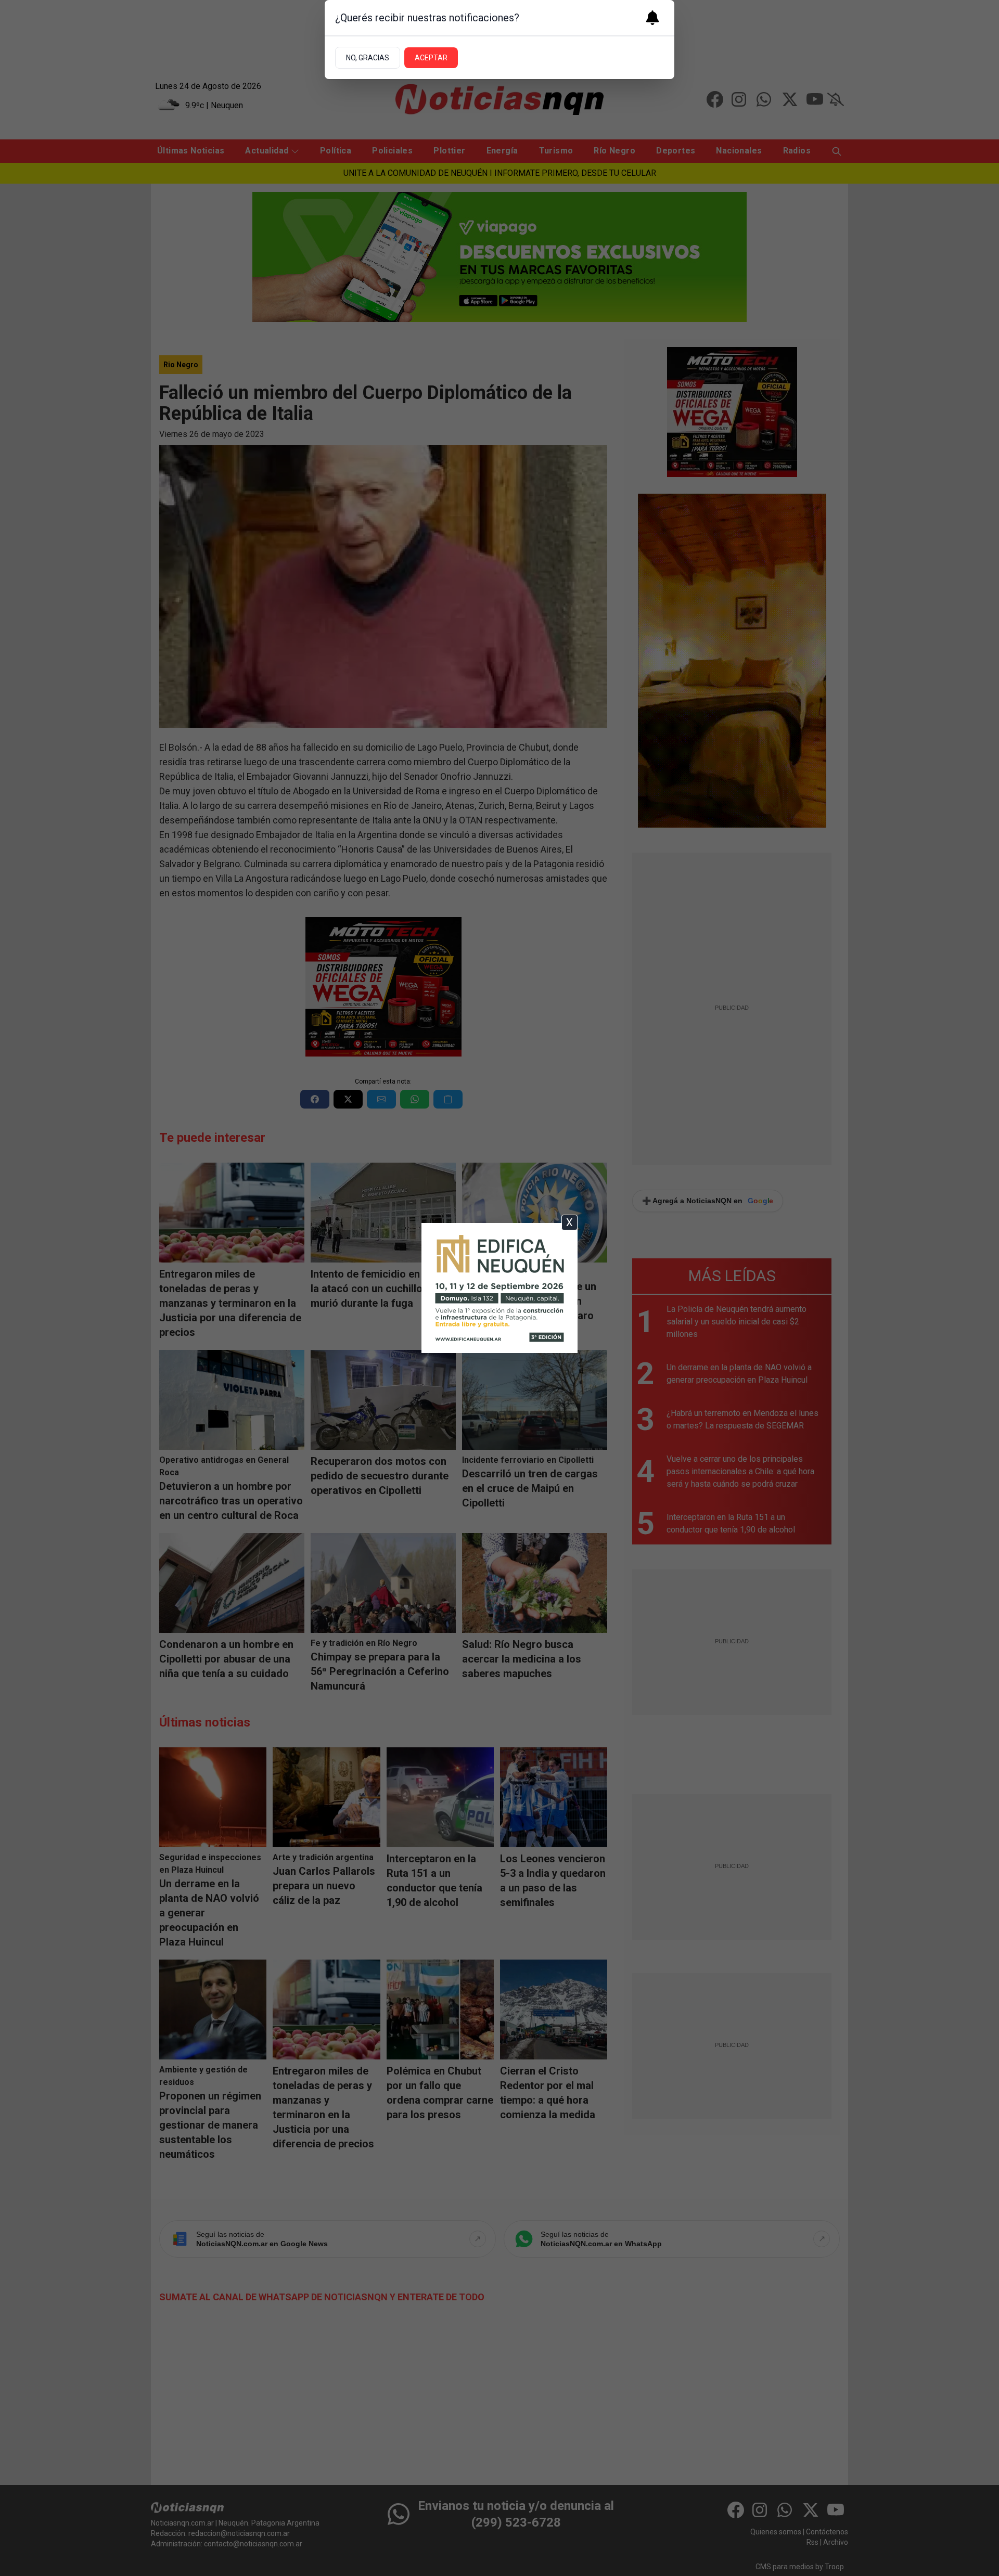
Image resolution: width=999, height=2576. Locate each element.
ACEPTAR (431, 58)
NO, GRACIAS (368, 58)
